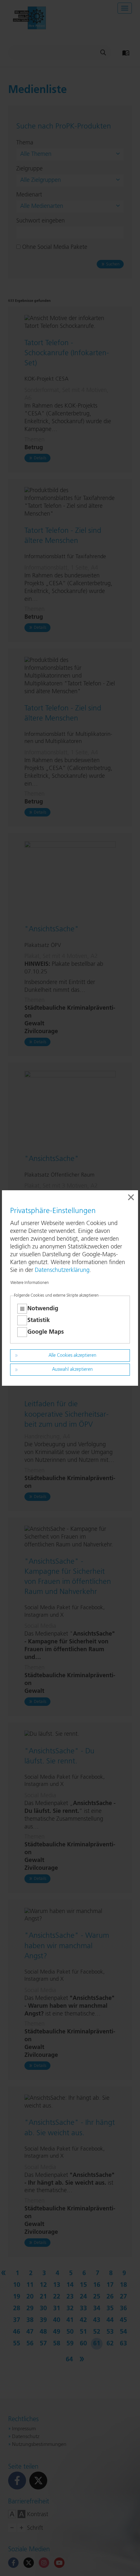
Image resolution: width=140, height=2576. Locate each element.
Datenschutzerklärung (62, 1270)
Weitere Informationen (30, 1283)
